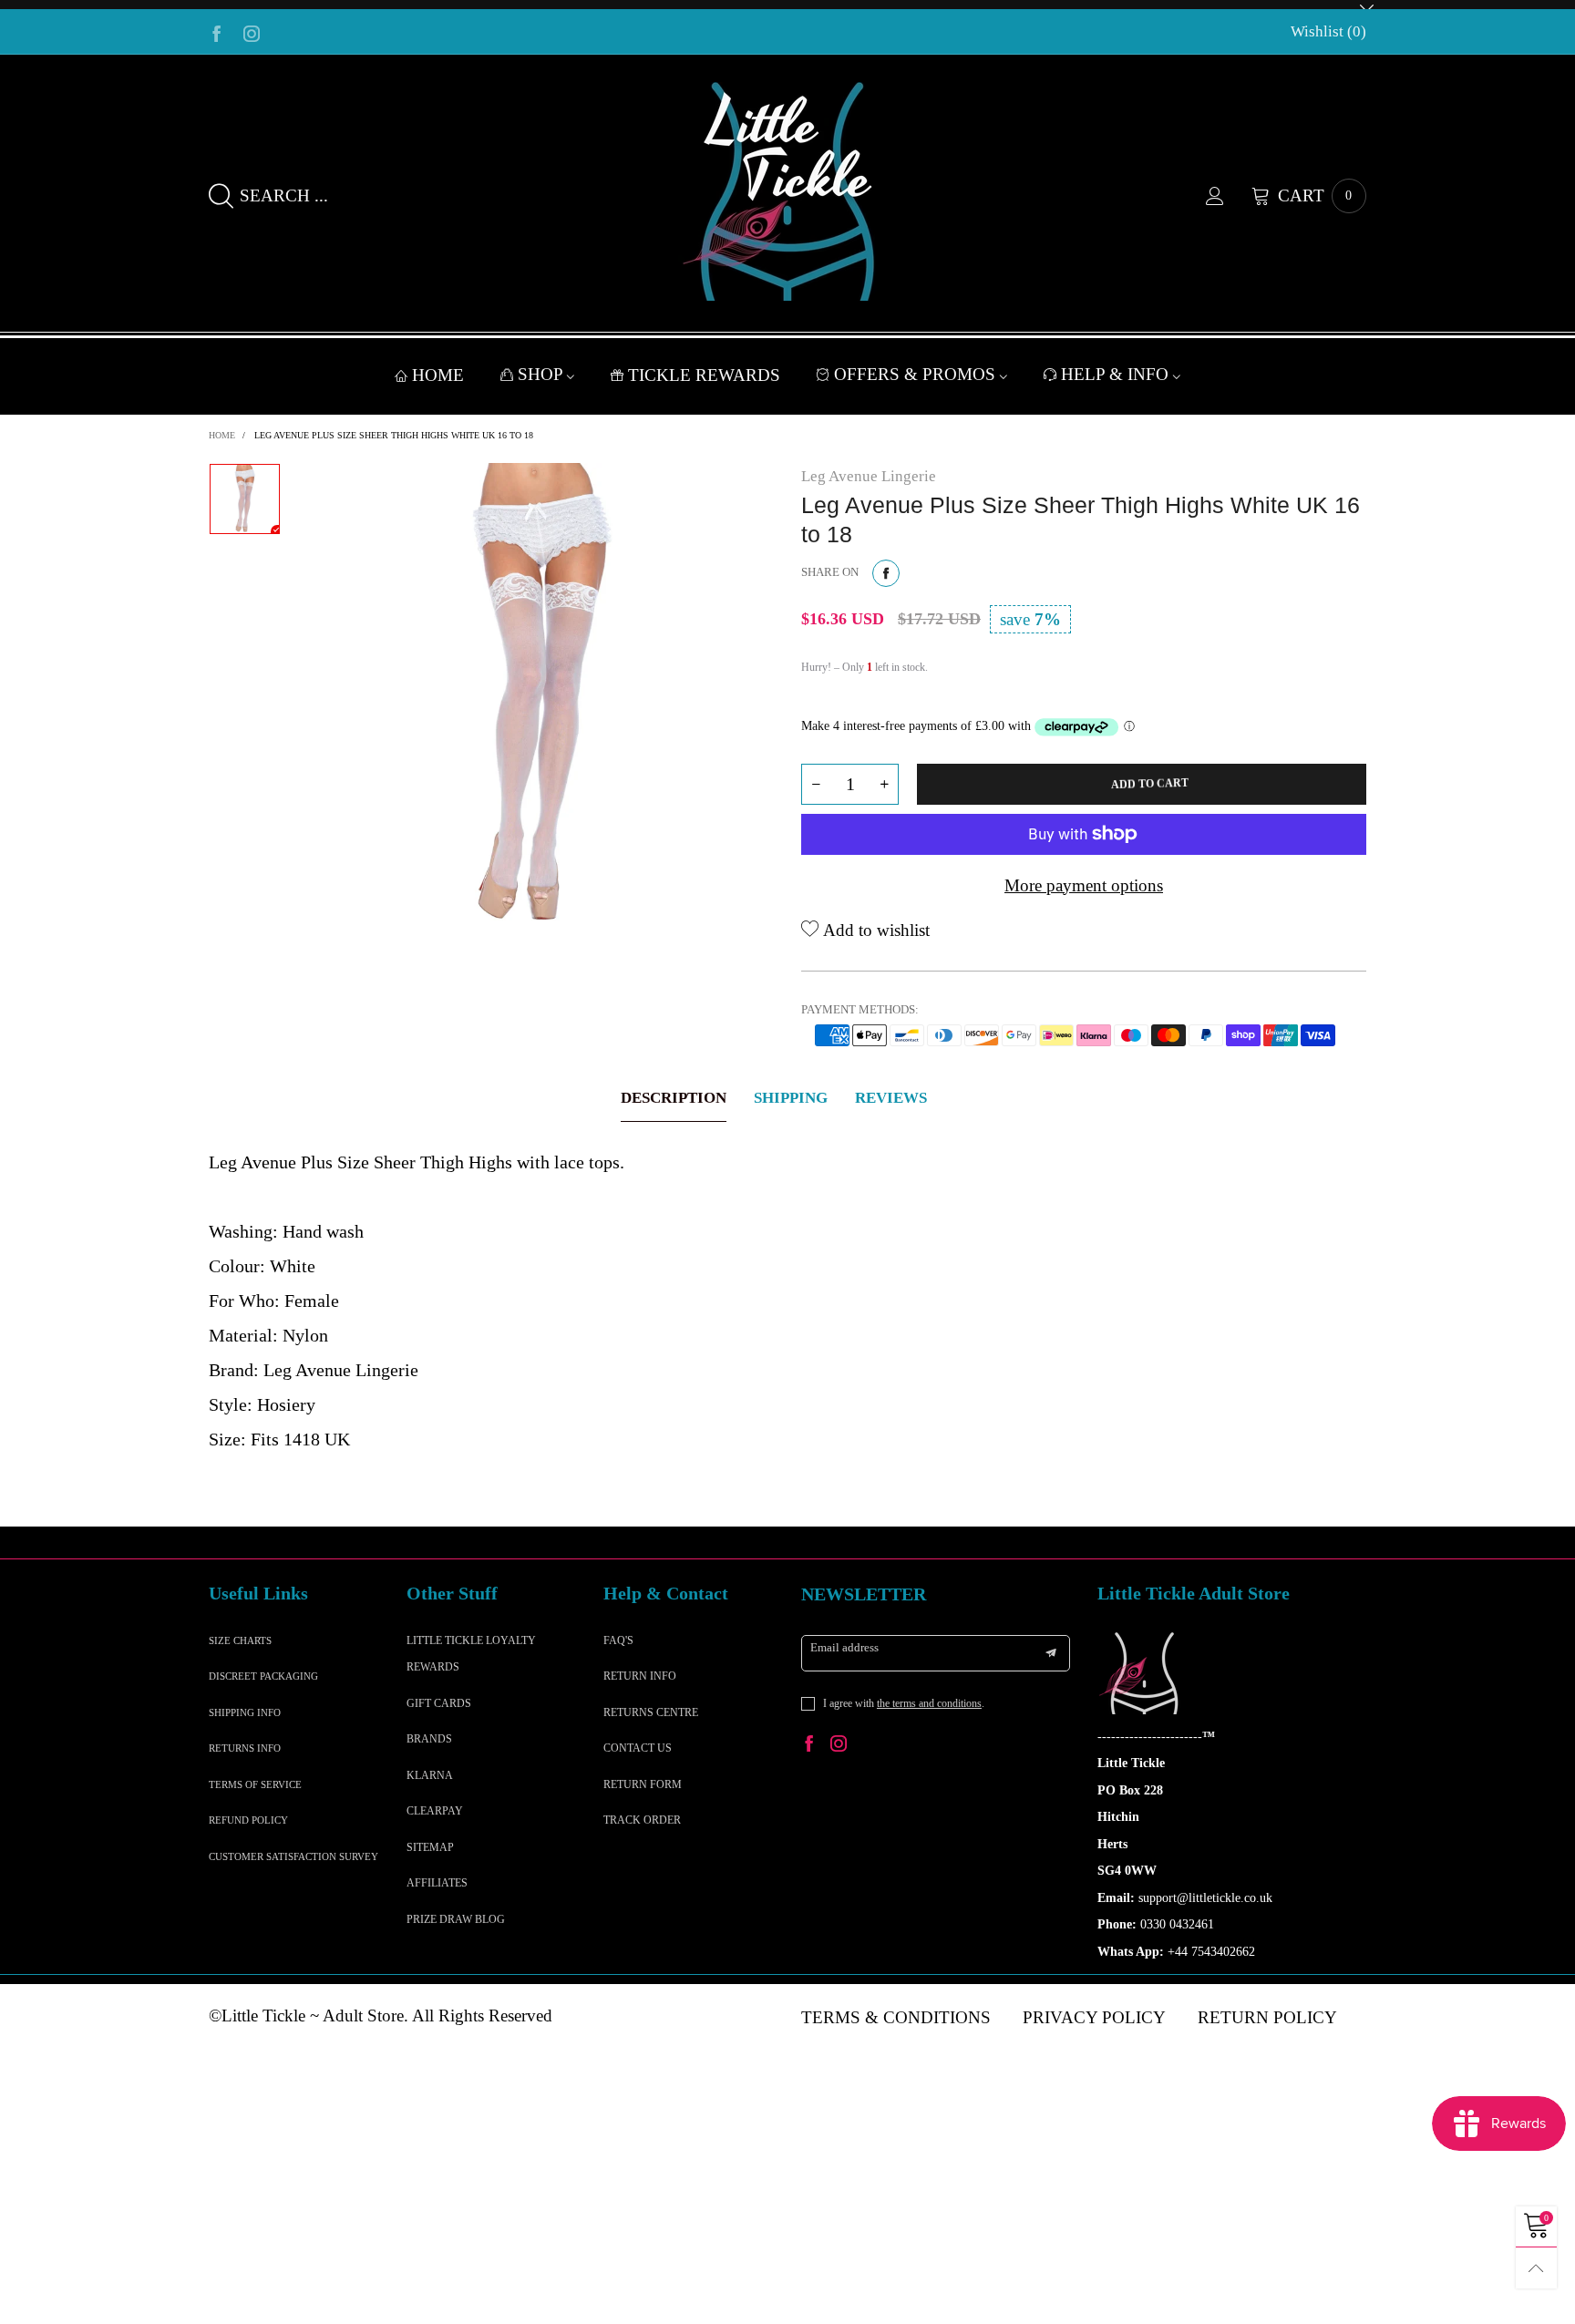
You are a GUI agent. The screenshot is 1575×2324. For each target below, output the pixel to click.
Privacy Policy (1094, 2017)
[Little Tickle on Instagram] (839, 1746)
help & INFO (1117, 374)
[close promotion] (1366, 5)
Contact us (638, 1748)
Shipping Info (245, 1712)
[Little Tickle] (787, 191)
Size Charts (240, 1640)
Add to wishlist (874, 930)
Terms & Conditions (896, 2017)
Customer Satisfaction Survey (293, 1856)
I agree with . (904, 1703)
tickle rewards (704, 375)
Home (438, 375)
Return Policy (1267, 2017)
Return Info (640, 1676)
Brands (429, 1739)
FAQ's (618, 1640)
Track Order (642, 1820)
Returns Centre (651, 1712)
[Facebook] (217, 32)
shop (542, 374)
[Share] (886, 573)
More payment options (1084, 885)
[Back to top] (1536, 2268)
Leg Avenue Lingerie (869, 476)
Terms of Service (255, 1784)
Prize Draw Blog (456, 1919)
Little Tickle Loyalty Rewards (471, 1654)
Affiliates (437, 1883)
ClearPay (435, 1811)
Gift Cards (439, 1703)
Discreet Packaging (263, 1676)
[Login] (1229, 196)
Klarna (430, 1775)
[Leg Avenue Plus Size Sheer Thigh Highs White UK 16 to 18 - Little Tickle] (540, 696)
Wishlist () (1328, 31)
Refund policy (248, 1820)
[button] (816, 784)
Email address (844, 1647)
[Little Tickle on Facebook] (809, 1746)
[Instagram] (252, 32)
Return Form (643, 1784)
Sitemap (430, 1847)
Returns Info (245, 1748)
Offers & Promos (917, 374)
